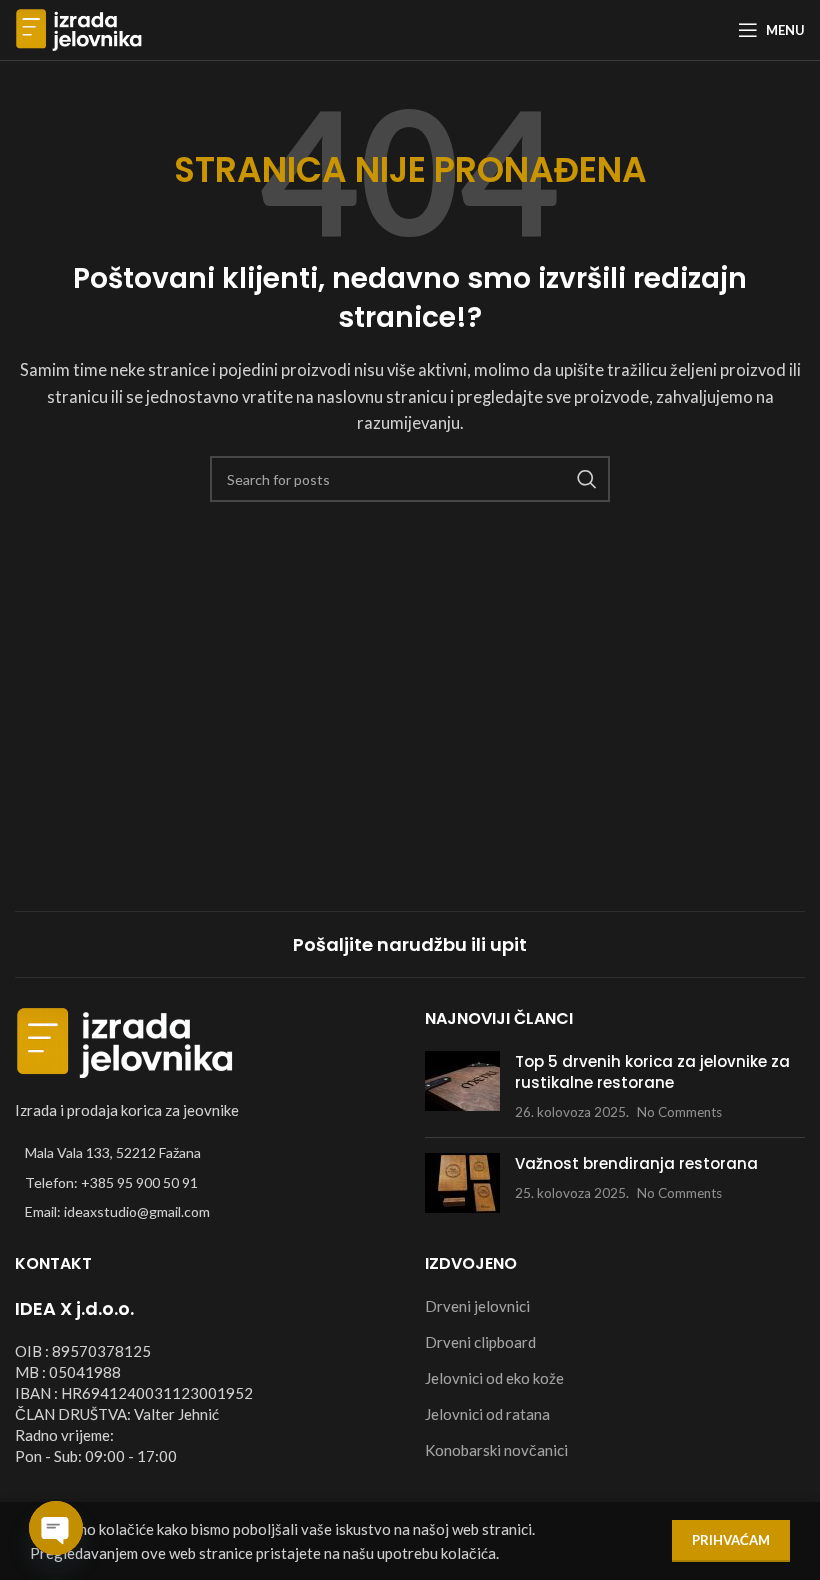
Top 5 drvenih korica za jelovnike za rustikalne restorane (652, 1072)
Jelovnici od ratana (487, 1414)
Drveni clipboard (480, 1342)
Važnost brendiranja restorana (636, 1163)
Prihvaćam (731, 1540)
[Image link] (125, 1041)
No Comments (679, 1112)
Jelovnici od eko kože (494, 1378)
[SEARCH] (587, 479)
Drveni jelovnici (477, 1306)
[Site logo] (79, 28)
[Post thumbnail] (462, 1086)
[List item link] (205, 1183)
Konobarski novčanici (496, 1450)
